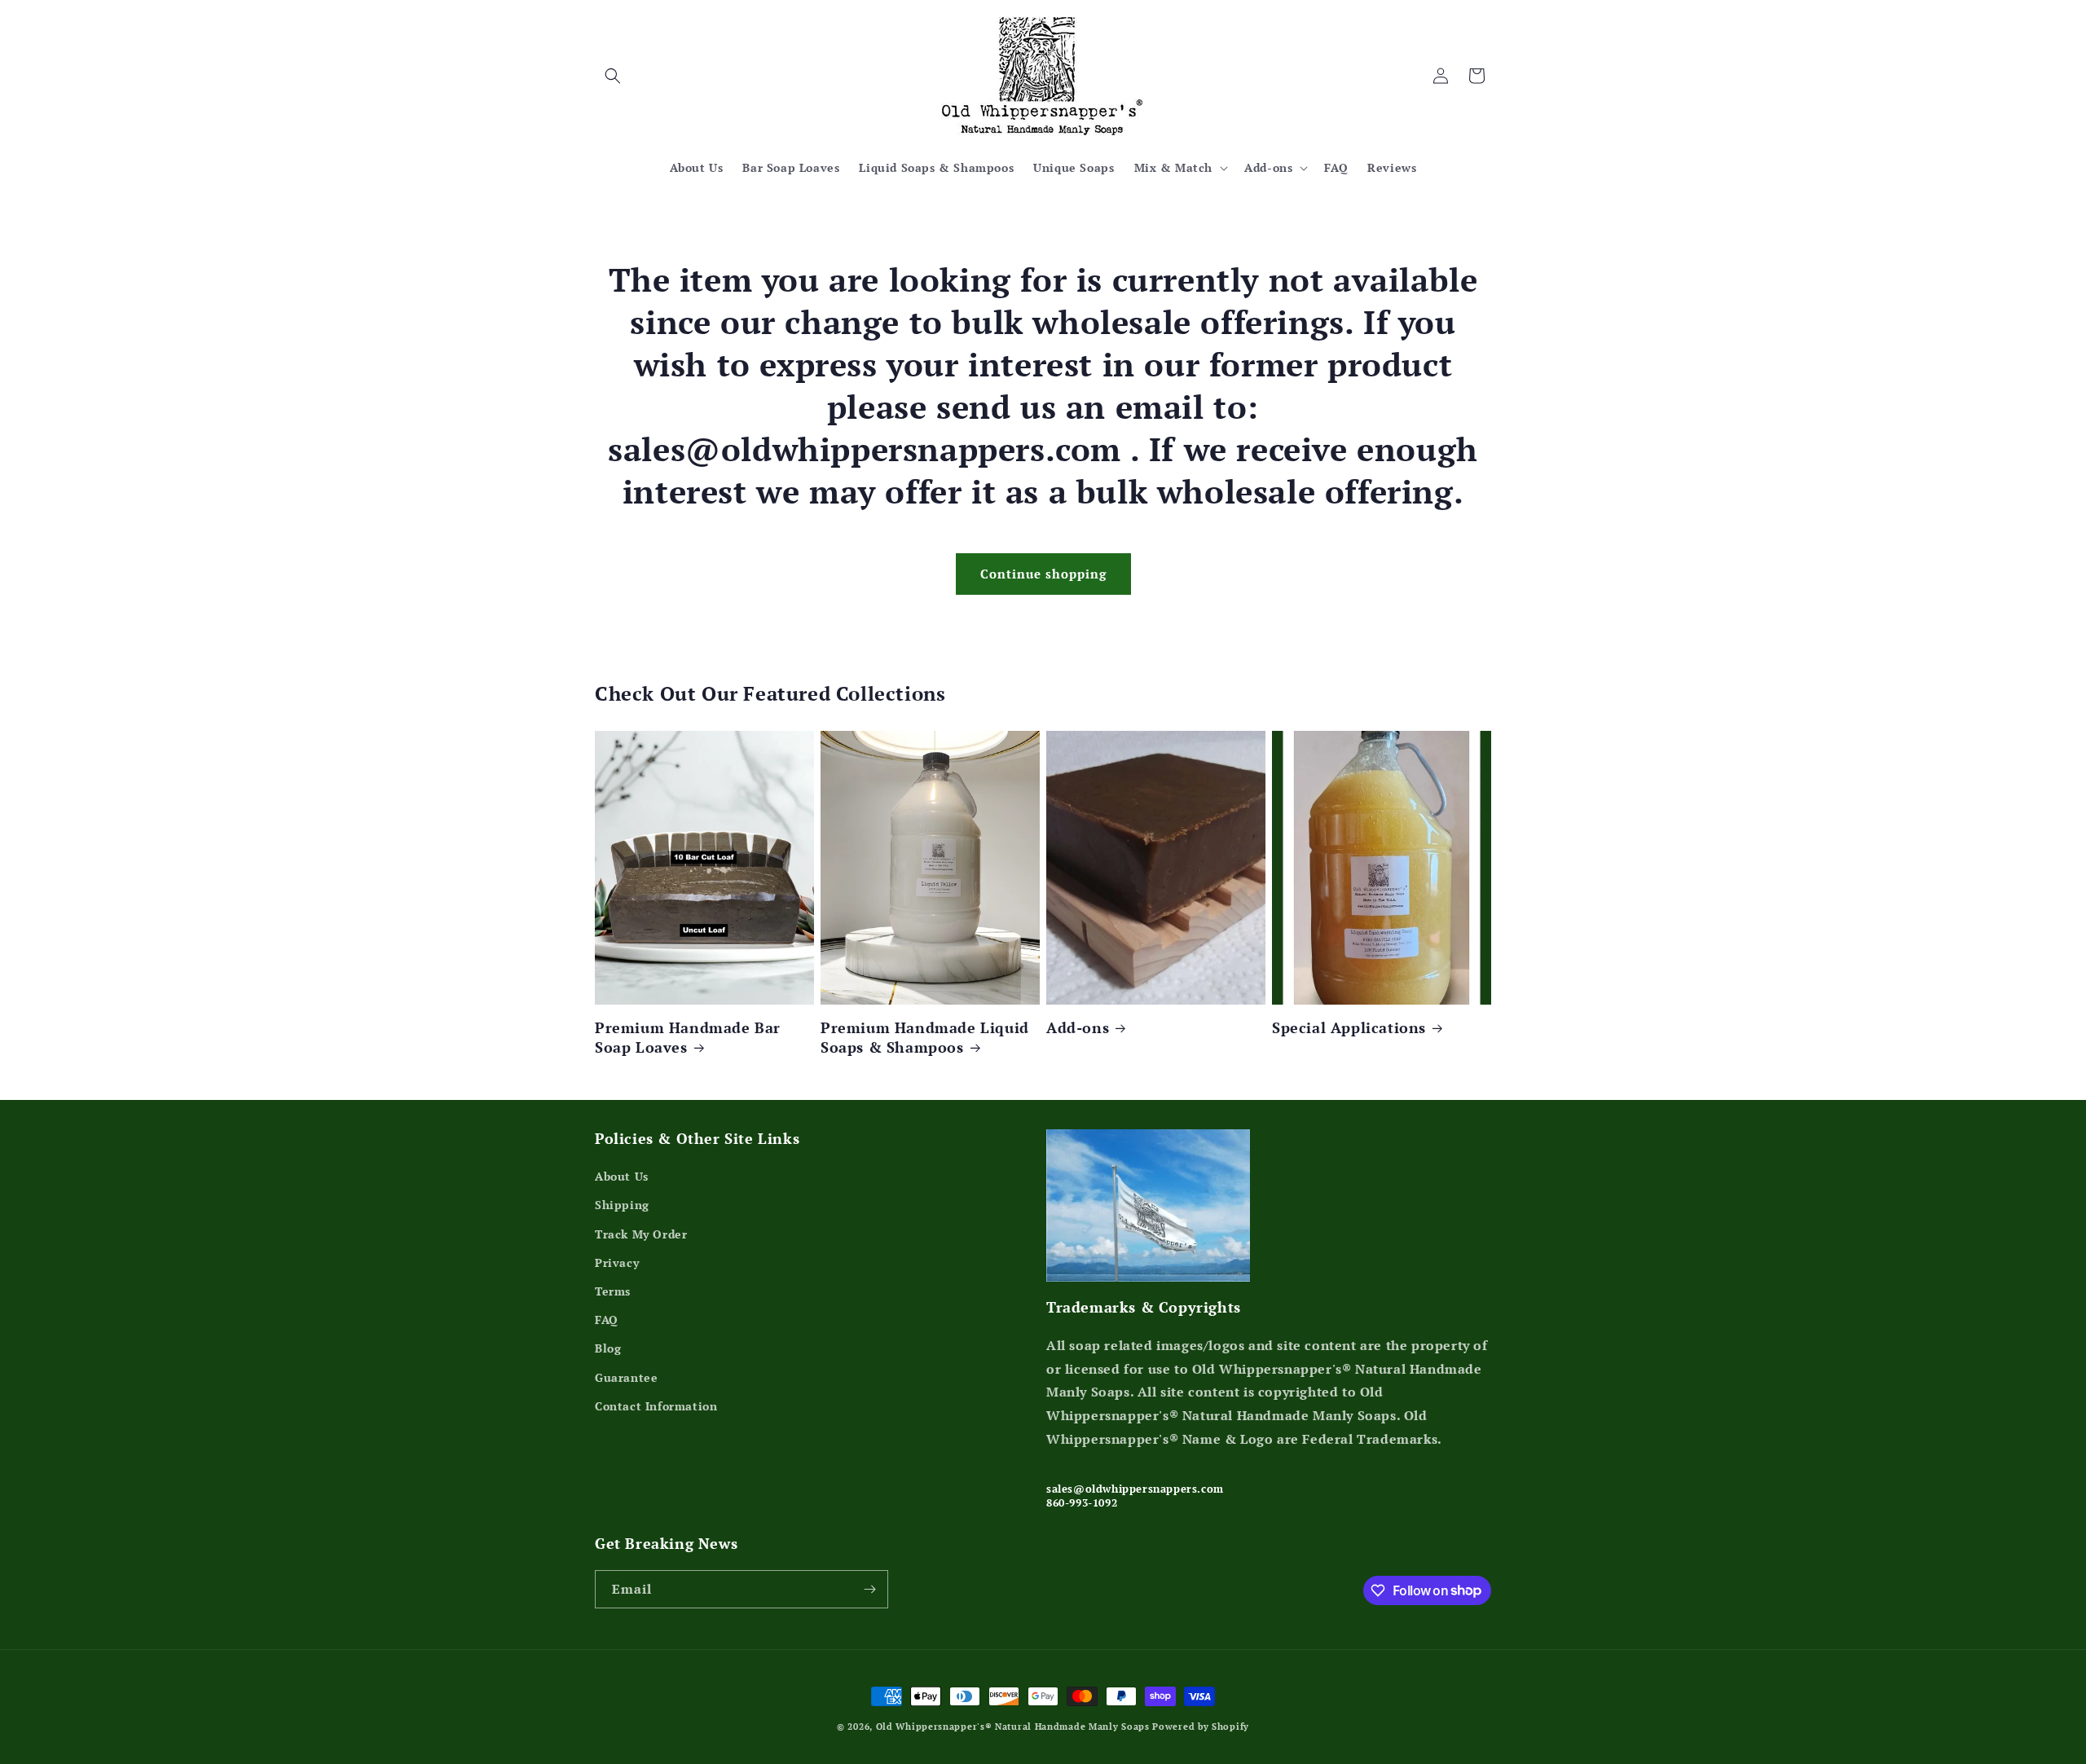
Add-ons (1078, 1028)
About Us (622, 1176)
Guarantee (626, 1377)
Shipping (622, 1205)
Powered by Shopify (1201, 1727)
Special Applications (1349, 1028)
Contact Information (656, 1406)
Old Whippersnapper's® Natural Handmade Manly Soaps (1013, 1727)
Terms (613, 1291)
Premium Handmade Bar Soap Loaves (688, 1037)
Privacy (617, 1263)
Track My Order (641, 1234)
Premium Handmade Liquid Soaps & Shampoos (925, 1037)
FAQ (607, 1320)
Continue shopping (1043, 574)
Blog (608, 1348)
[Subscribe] (869, 1589)
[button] (613, 76)
